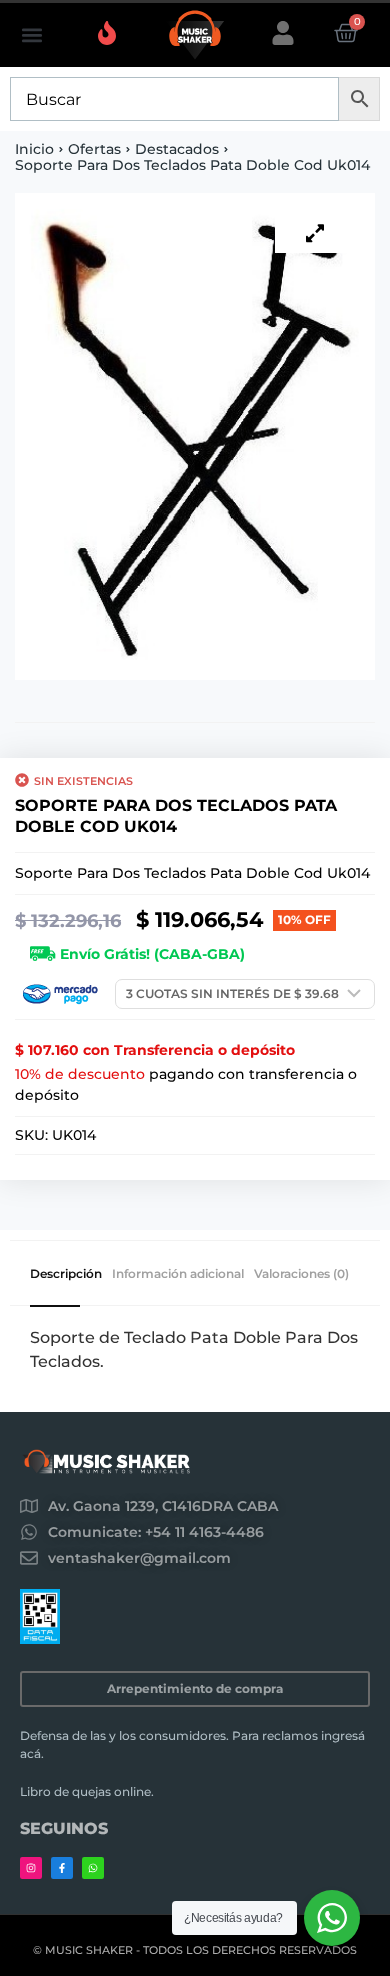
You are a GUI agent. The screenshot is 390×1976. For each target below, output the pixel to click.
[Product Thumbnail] (315, 233)
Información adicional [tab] (178, 1274)
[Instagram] (31, 1868)
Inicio (34, 149)
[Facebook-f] (62, 1868)
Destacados (177, 149)
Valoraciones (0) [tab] (301, 1274)
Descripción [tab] (66, 1274)
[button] (31, 35)
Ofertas (94, 149)
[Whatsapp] (93, 1868)
